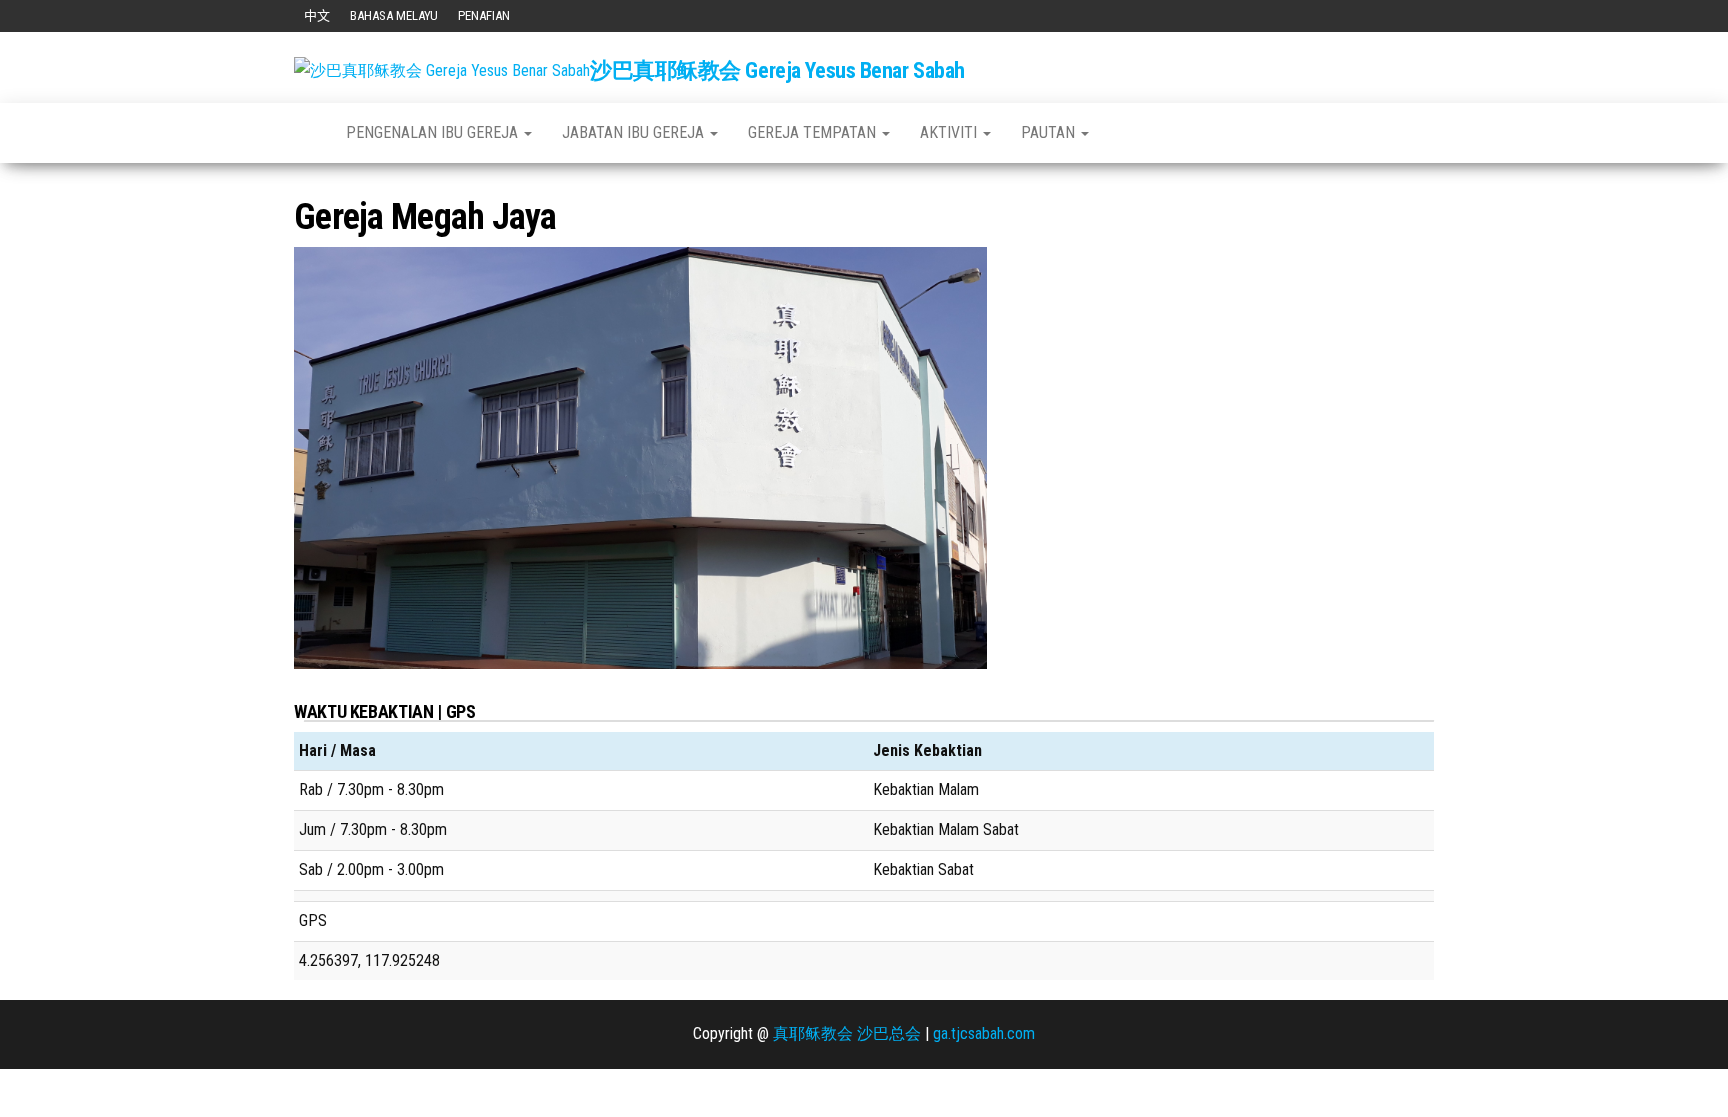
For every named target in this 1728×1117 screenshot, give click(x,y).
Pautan (1050, 132)
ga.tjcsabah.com (984, 1033)
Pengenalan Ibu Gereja (434, 132)
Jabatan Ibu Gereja (635, 132)
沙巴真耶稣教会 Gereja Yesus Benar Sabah (777, 70)
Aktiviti (950, 132)
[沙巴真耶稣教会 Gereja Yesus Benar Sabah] (305, 133)
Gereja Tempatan (814, 132)
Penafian (484, 15)
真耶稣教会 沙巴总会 (847, 1033)
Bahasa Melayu (394, 15)
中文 (317, 15)
